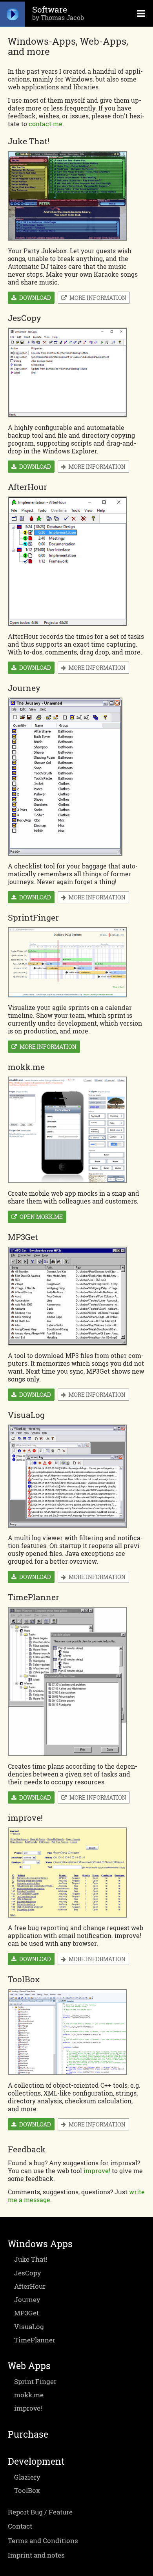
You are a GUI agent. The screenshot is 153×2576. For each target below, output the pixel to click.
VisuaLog (29, 2327)
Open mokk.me (40, 1217)
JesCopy (28, 2273)
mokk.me (29, 2395)
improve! (97, 2171)
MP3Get (26, 2313)
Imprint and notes (36, 2555)
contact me (46, 124)
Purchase (28, 2434)
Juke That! (31, 2259)
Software (50, 9)
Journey (27, 2300)
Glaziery (27, 2477)
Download (34, 298)
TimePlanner (35, 2340)
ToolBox (27, 2490)
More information (97, 298)
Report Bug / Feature (40, 2512)
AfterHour (30, 2286)
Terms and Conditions (43, 2541)
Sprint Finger (35, 2381)
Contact (20, 2526)
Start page (13, 13)
